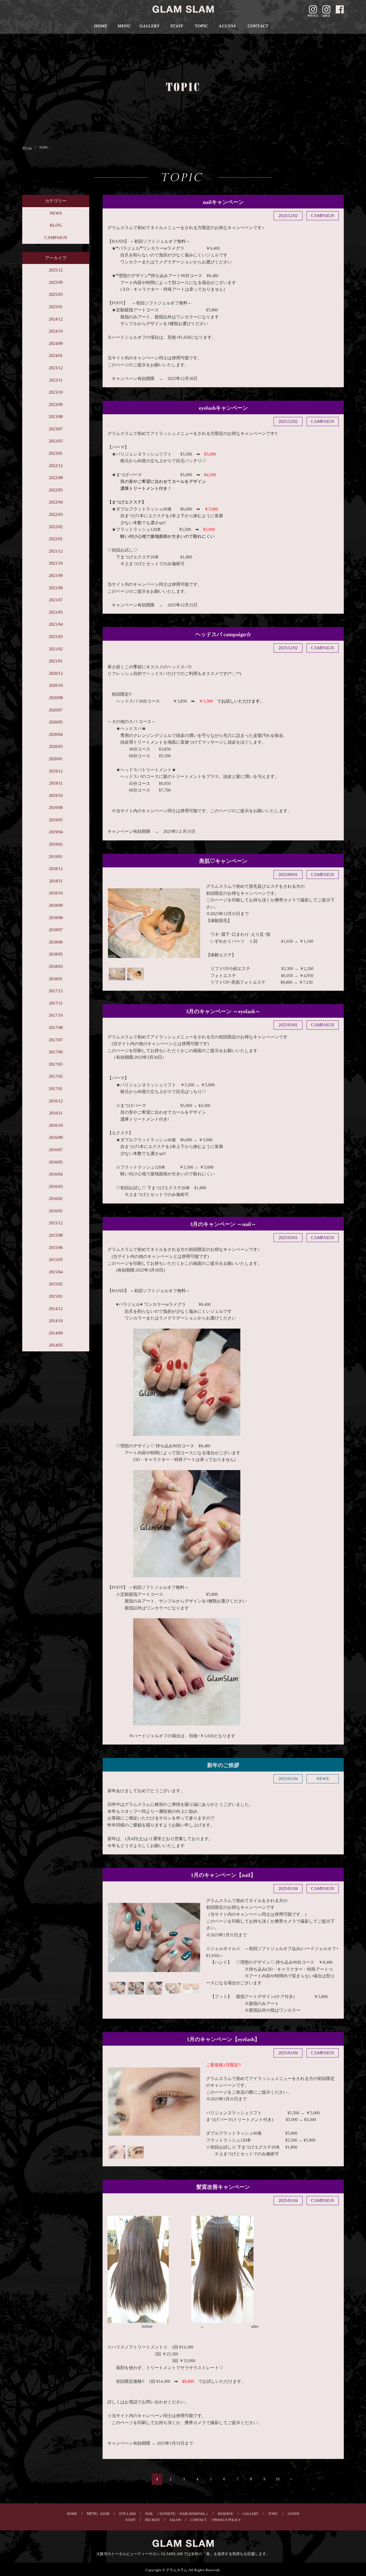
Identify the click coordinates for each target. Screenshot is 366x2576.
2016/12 (56, 1101)
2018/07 (56, 930)
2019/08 (56, 808)
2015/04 (56, 1272)
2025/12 (56, 270)
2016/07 (56, 1150)
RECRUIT (152, 2520)
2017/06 (56, 1052)
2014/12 (56, 1309)
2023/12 (56, 368)
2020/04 (56, 734)
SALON (175, 2520)
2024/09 (56, 343)
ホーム (27, 148)
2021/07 (56, 600)
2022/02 (56, 527)
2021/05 (56, 612)
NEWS (56, 213)
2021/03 (56, 637)
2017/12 (56, 991)
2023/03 (56, 441)
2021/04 (56, 624)
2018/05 (56, 954)
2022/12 (56, 466)
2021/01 (56, 661)
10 (278, 2479)
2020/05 (56, 722)
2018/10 (56, 893)
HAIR (105, 2514)
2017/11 (56, 1003)
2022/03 (56, 514)
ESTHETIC (168, 2514)
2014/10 (56, 1321)
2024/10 (56, 331)
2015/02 (56, 1284)
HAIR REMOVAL (193, 2514)
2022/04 (56, 502)
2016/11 (56, 1113)
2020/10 (56, 685)
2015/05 (56, 1260)
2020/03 (56, 746)
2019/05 (56, 820)
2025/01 (56, 307)
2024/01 (56, 355)
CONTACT (199, 2520)
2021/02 (56, 649)
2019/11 (56, 783)
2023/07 (56, 429)
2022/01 (56, 539)
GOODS (294, 2514)
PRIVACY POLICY (227, 2520)
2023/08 (56, 417)
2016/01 (56, 1211)
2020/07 (56, 710)
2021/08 (56, 588)
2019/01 (56, 857)
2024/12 (56, 319)
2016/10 (56, 1125)
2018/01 (56, 979)
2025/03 (56, 294)
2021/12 (56, 551)
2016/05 (56, 1162)
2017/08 (56, 1028)
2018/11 (56, 881)
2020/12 (56, 673)
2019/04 (56, 832)
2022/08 (56, 478)
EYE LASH (127, 2514)
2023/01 (56, 453)
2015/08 (56, 1235)
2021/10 (56, 563)
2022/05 (56, 490)
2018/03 (56, 966)
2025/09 (56, 282)
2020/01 (56, 759)
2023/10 (56, 392)
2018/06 (56, 942)
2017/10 (56, 1015)
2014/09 (56, 1333)
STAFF (130, 2520)
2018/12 (56, 869)
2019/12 (56, 771)
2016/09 (56, 1137)
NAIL (149, 2514)
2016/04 (56, 1174)
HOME (72, 2514)
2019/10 (56, 795)
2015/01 (56, 1296)
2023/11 (56, 380)
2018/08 (56, 918)
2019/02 (56, 844)
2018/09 (56, 905)
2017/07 (56, 1040)
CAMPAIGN (56, 238)
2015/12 (56, 1223)
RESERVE (225, 2514)
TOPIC (273, 2514)
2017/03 (56, 1064)
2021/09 (56, 575)
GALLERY (251, 2514)
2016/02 (56, 1198)
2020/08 (56, 698)
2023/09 (56, 405)
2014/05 (56, 1345)
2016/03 (56, 1186)
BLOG (56, 225)
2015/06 (56, 1248)
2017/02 (56, 1076)
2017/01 (56, 1089)
